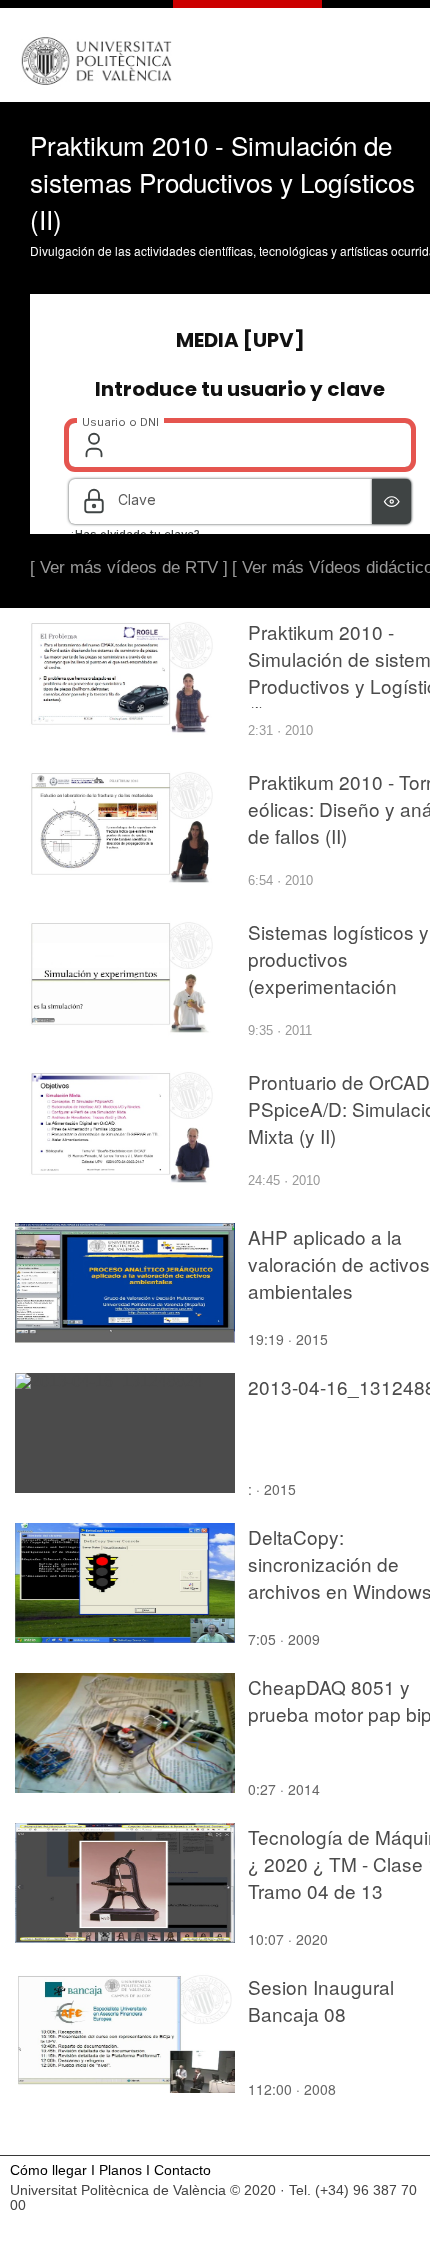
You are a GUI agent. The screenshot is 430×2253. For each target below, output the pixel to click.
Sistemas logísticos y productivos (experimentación (338, 958)
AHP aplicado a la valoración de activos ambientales (339, 1263)
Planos (120, 2170)
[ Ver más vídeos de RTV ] (129, 567)
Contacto (182, 2170)
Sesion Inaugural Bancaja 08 (321, 2000)
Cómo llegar (48, 2170)
